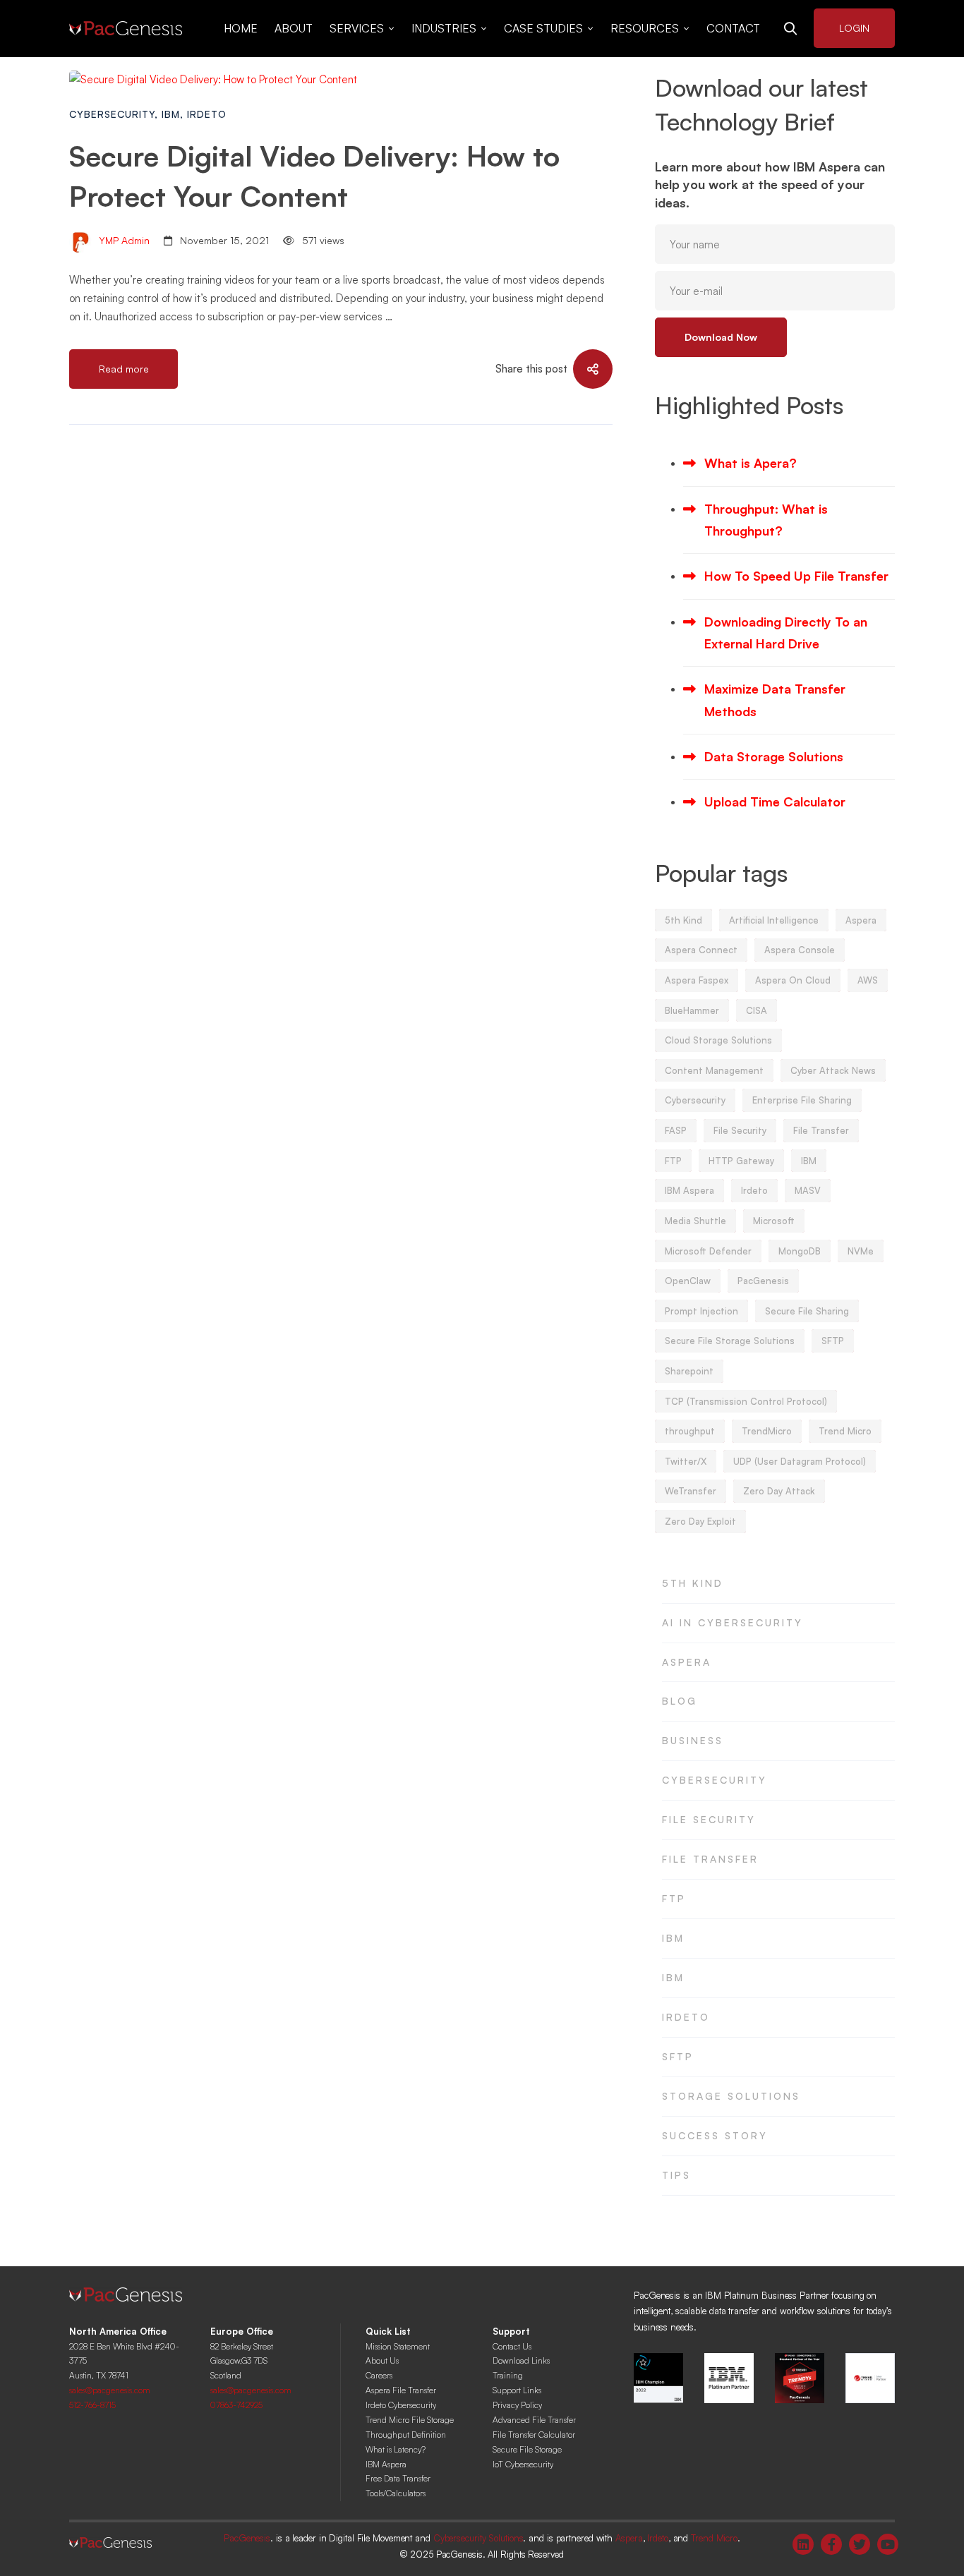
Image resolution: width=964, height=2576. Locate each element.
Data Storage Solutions (774, 756)
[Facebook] (831, 2544)
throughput (690, 1431)
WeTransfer (691, 1491)
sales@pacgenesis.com (110, 2390)
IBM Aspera (689, 1190)
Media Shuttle (695, 1221)
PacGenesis (763, 1281)
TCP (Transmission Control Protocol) (746, 1401)
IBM (171, 114)
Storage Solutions (731, 2096)
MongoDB (800, 1251)
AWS (868, 980)
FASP (676, 1130)
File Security (740, 1130)
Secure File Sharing (807, 1311)
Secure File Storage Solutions (730, 1341)
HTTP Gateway (741, 1161)
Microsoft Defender (708, 1251)
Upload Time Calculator (775, 802)
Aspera (861, 920)
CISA (757, 1010)
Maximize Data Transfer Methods (775, 700)
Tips (676, 2175)
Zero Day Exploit (700, 1521)
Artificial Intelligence (774, 920)
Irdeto (207, 114)
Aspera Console (800, 950)
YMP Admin (123, 240)
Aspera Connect (701, 950)
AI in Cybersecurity (733, 1622)
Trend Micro (845, 1431)
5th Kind (683, 920)
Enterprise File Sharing (802, 1100)
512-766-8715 (92, 2405)
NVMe (861, 1251)
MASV (808, 1190)
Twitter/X (686, 1461)
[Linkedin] (803, 2544)
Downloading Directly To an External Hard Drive (786, 633)
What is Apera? (751, 463)
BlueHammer (692, 1010)
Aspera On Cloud (793, 980)
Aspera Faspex (697, 980)
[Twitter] (860, 2544)
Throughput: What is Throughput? (766, 520)
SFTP (833, 1341)
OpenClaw (688, 1281)
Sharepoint (689, 1371)
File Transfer (821, 1130)
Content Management (714, 1070)
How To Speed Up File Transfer (796, 576)
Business (693, 1740)
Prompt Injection (701, 1311)
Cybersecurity (112, 114)
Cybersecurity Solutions (478, 2538)
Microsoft (774, 1221)
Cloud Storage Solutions (718, 1040)
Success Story (715, 2135)
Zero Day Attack (779, 1491)
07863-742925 (236, 2405)
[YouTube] (888, 2544)
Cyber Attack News (833, 1070)
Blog (680, 1701)
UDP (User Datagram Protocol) (800, 1461)
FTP (673, 1161)
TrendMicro (767, 1431)
